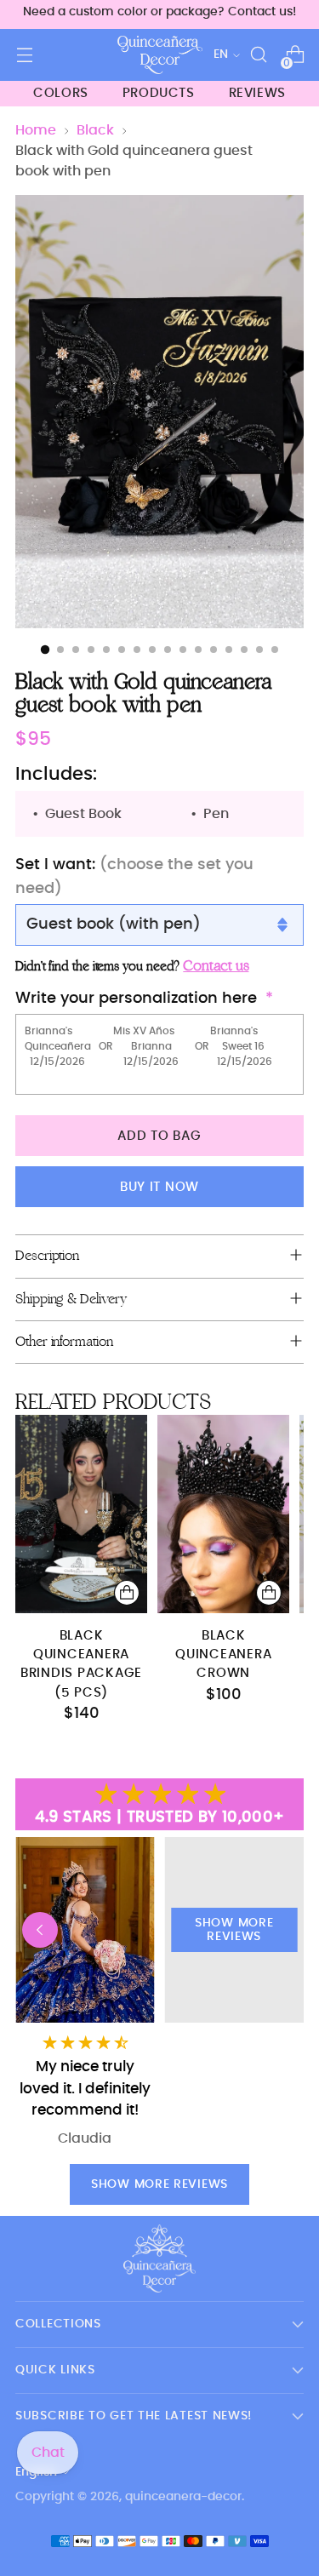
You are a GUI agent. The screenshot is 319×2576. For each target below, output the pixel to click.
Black (95, 130)
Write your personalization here (136, 999)
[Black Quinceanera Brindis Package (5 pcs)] (81, 1514)
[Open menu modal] (24, 55)
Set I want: (134, 876)
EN (221, 54)
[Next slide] (279, 1930)
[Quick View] (127, 1593)
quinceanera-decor (183, 2497)
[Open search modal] (258, 55)
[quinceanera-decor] (160, 55)
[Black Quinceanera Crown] (223, 1514)
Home (36, 130)
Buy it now (159, 1187)
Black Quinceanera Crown (223, 1655)
